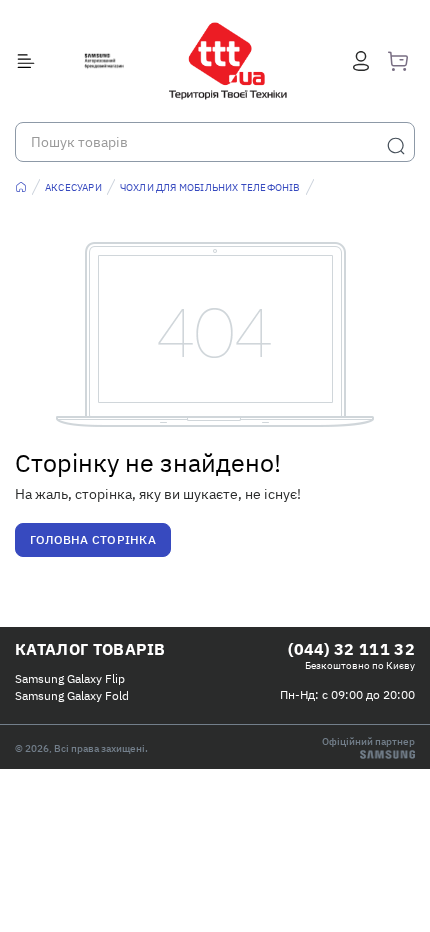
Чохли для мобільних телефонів (210, 187)
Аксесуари (73, 187)
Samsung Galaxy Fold (72, 695)
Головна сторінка (93, 539)
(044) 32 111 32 (351, 649)
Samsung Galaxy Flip (70, 678)
